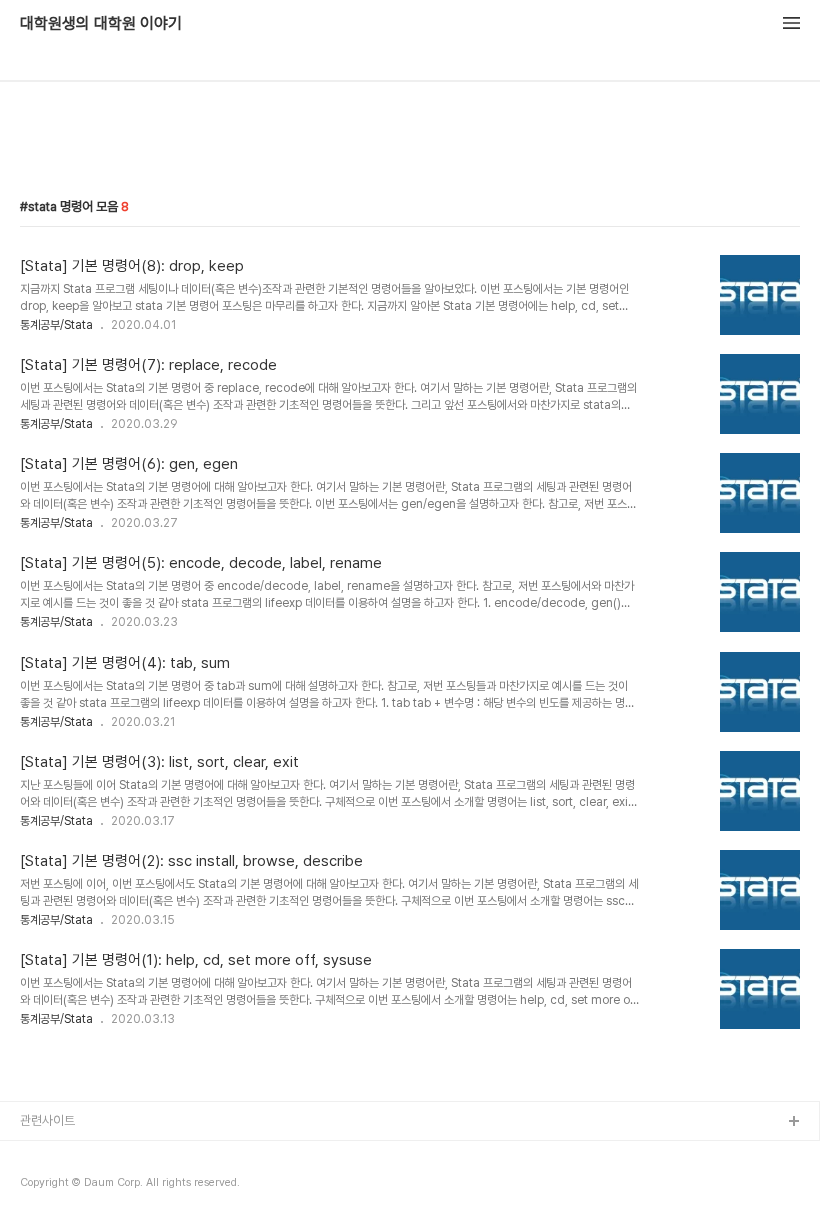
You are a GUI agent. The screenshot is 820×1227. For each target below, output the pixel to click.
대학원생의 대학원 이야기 (101, 24)
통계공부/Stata (56, 325)
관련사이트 (47, 1120)
